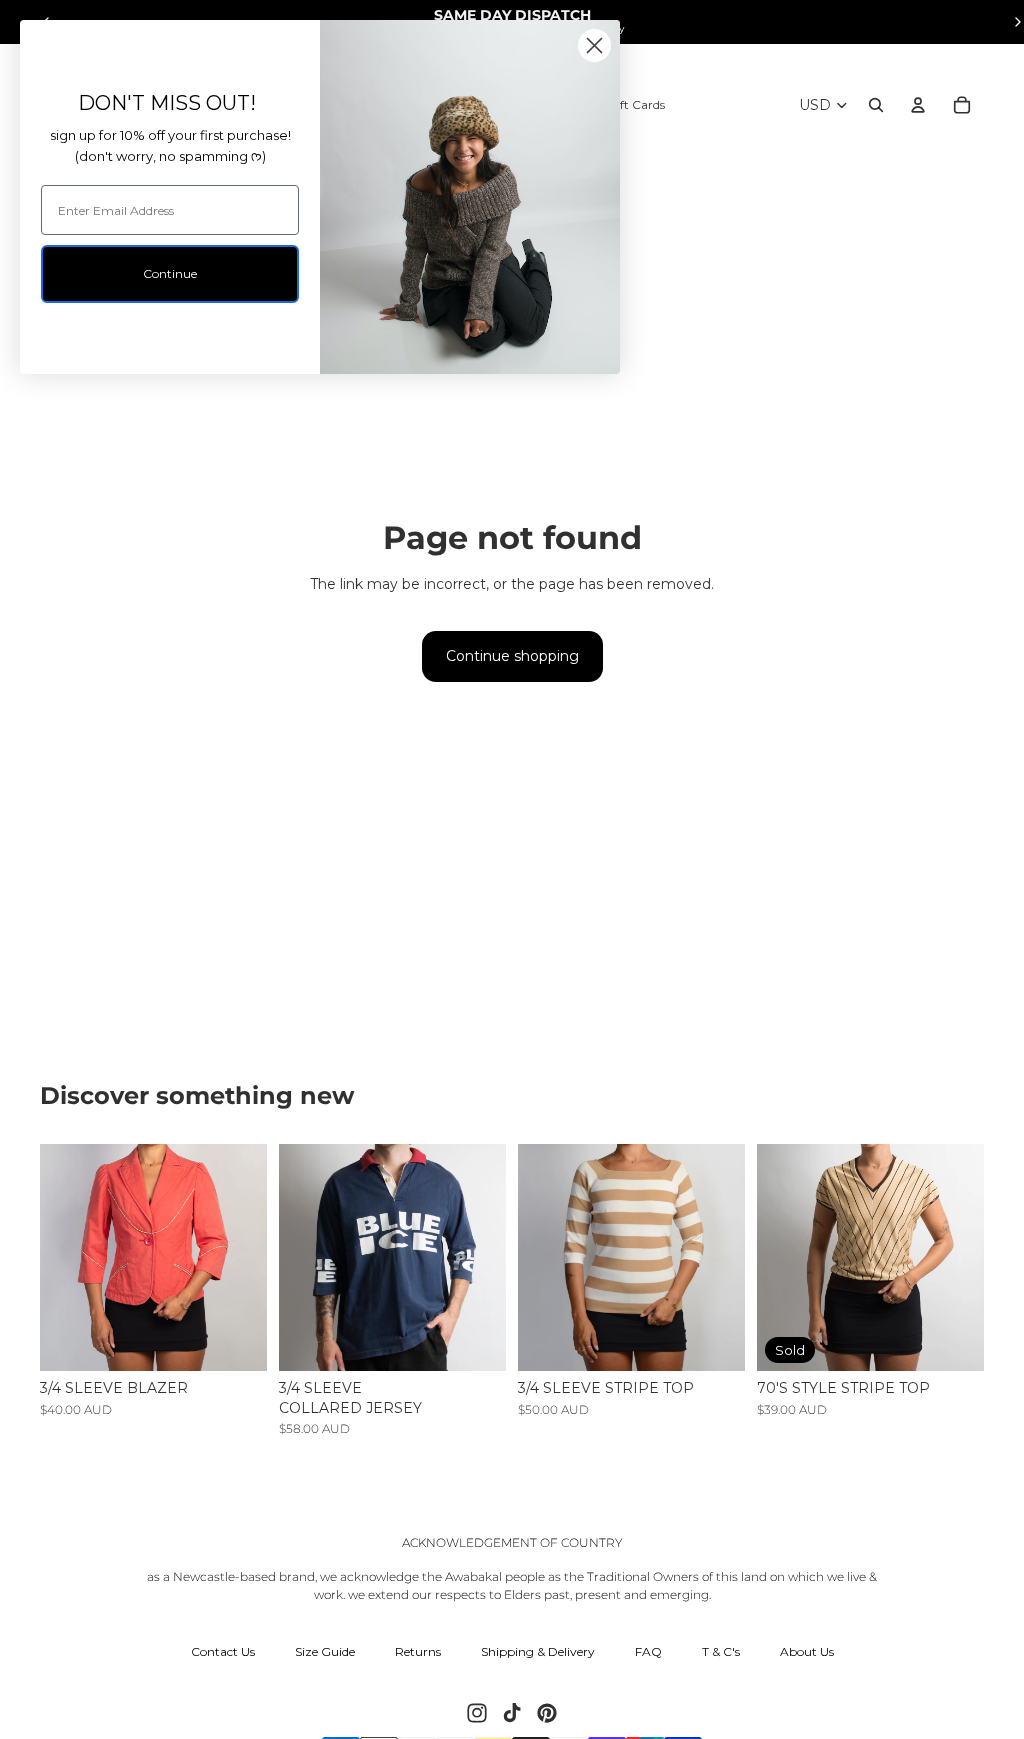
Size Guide (325, 1651)
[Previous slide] (55, 1257)
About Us (807, 1651)
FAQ (648, 1651)
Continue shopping (512, 656)
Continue (170, 273)
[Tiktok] (512, 1713)
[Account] (918, 105)
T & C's (721, 1651)
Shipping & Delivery (538, 1651)
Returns (418, 1651)
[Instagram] (477, 1713)
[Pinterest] (547, 1713)
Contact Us (223, 1651)
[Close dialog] (594, 45)
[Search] (876, 105)
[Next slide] (251, 1257)
